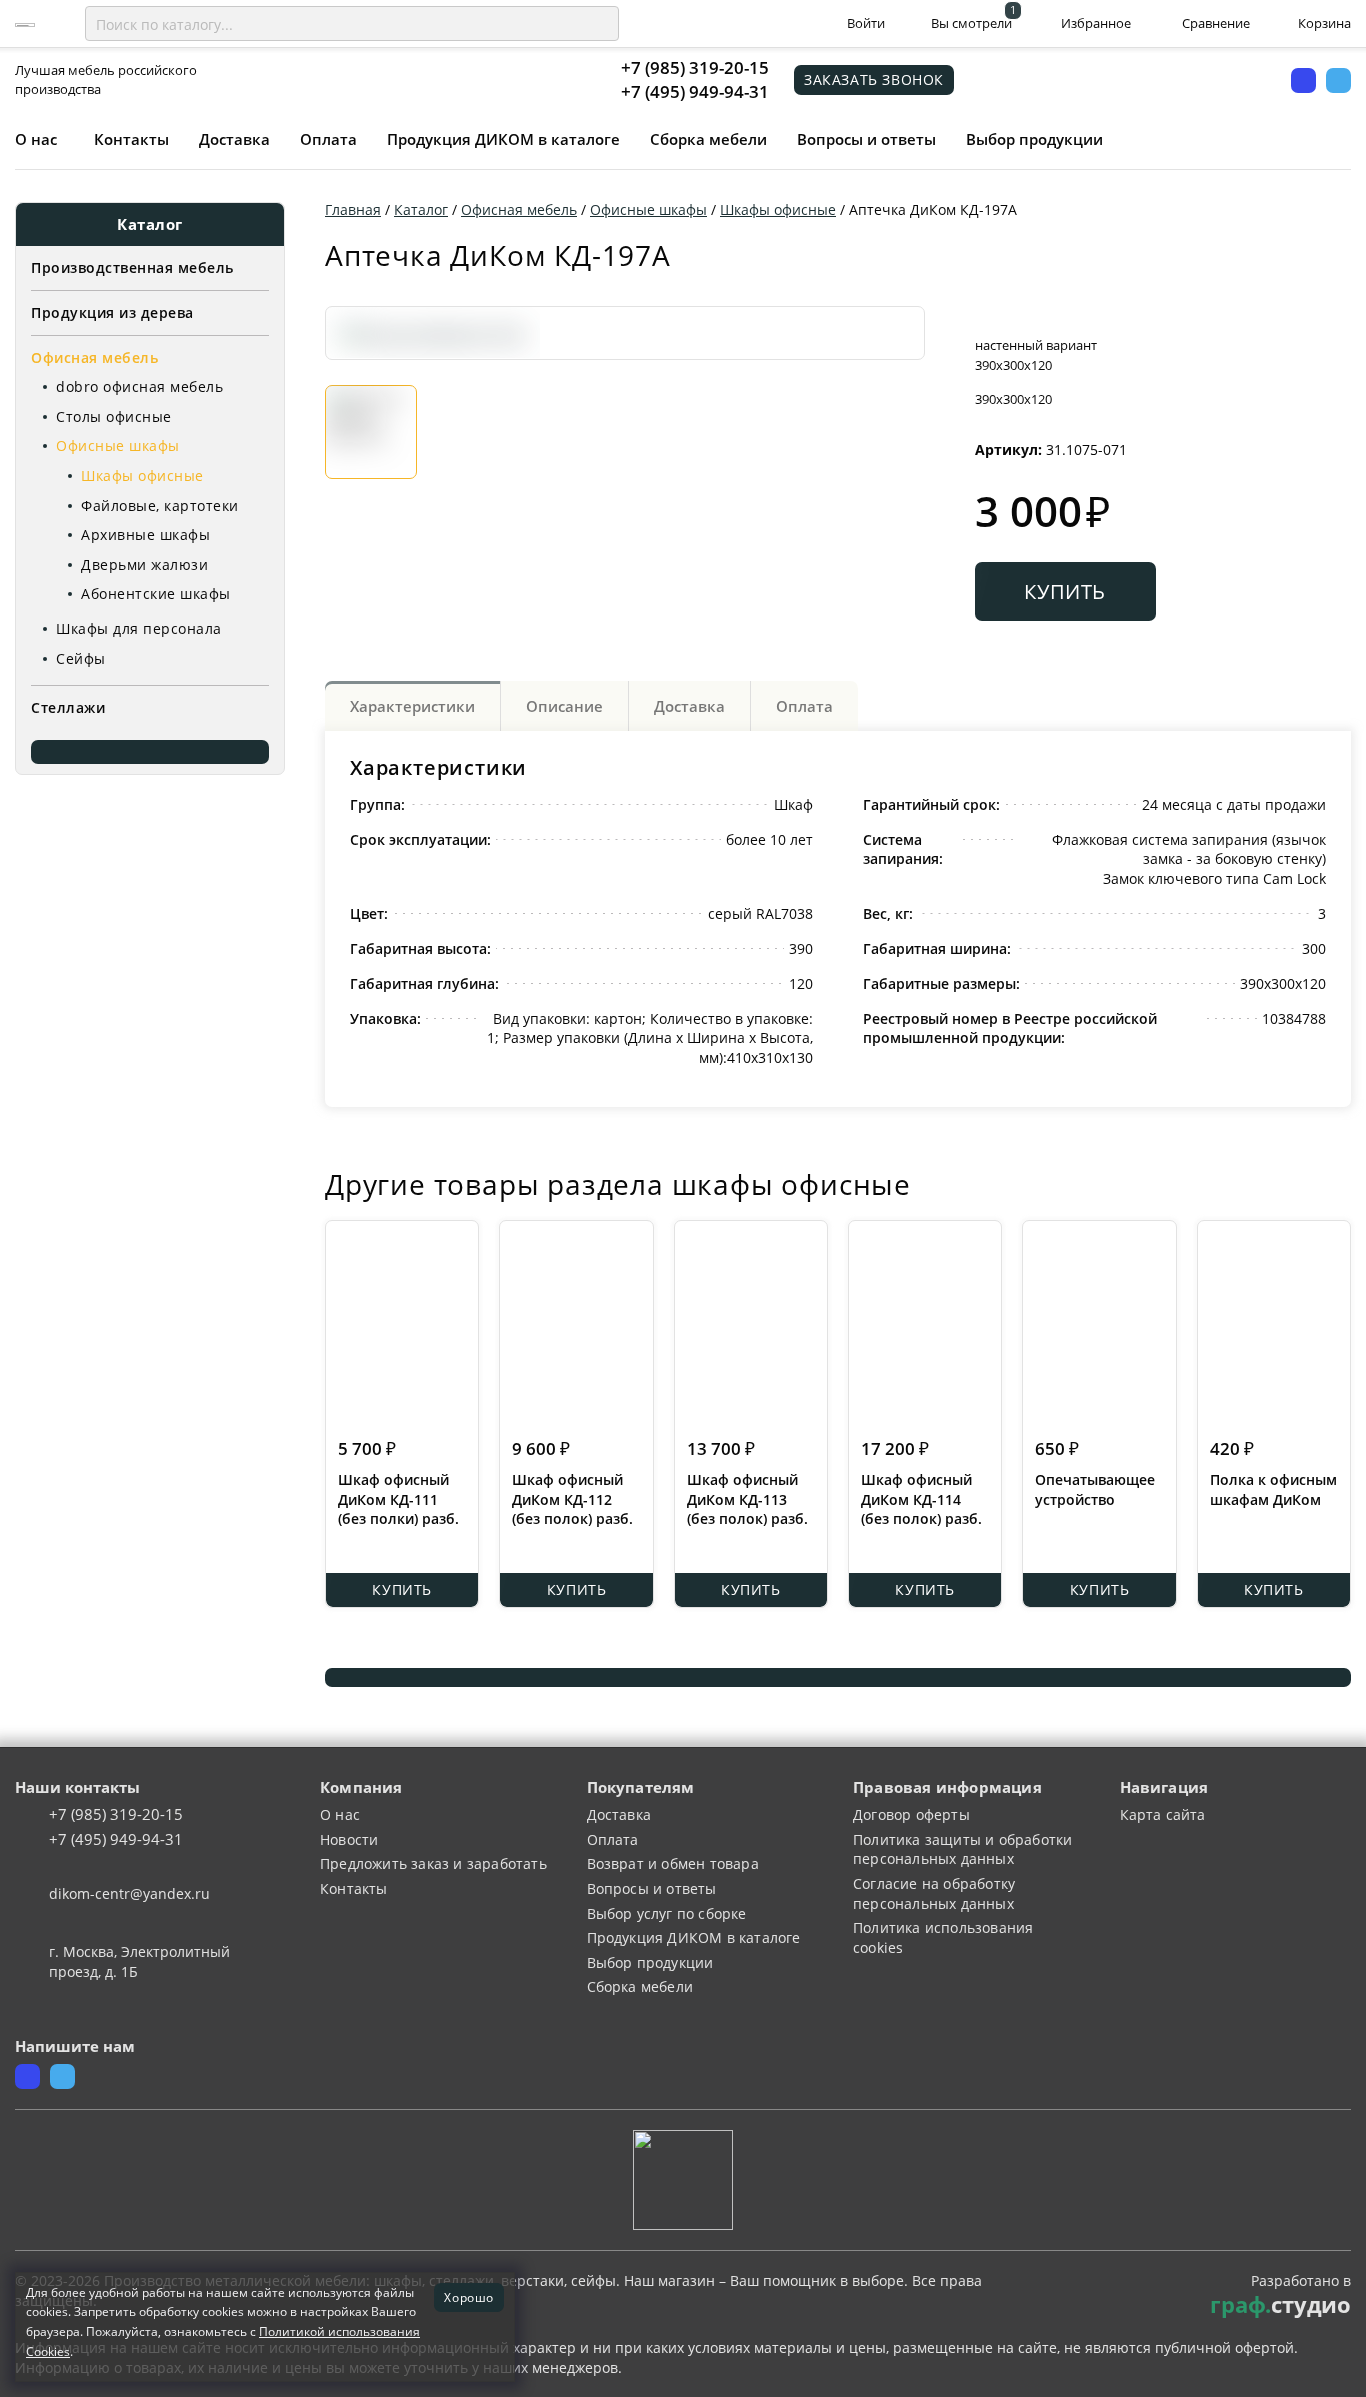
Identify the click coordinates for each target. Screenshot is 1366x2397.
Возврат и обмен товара (673, 1863)
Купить (1065, 591)
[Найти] (600, 24)
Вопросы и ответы (866, 139)
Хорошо (469, 2297)
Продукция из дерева (112, 312)
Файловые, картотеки (160, 505)
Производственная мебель (132, 267)
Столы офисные (114, 416)
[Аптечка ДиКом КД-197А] (433, 332)
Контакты (131, 139)
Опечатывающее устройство (1095, 1489)
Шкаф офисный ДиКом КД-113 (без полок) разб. (747, 1499)
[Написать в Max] (1303, 80)
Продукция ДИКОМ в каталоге (503, 139)
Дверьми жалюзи (144, 564)
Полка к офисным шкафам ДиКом (1273, 1489)
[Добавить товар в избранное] (1028, 316)
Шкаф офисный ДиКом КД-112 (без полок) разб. (572, 1499)
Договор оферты (911, 1814)
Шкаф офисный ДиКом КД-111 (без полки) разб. (398, 1499)
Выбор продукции (1034, 139)
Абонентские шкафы (156, 593)
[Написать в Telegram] (1338, 80)
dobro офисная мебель (139, 386)
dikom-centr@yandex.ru (129, 1893)
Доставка (234, 139)
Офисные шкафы (118, 445)
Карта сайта (1163, 1814)
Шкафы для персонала (139, 628)
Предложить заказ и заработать (433, 1863)
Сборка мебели (708, 139)
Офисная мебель (94, 357)
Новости (349, 1839)
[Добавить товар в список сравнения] (988, 316)
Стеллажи (68, 707)
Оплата (328, 139)
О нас (36, 139)
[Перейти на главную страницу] (25, 23)
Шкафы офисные (142, 475)
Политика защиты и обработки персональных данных (962, 1849)
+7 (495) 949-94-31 (695, 91)
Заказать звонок (874, 79)
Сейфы (81, 658)
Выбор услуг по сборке (667, 1913)
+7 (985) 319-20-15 (695, 67)
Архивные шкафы (145, 534)
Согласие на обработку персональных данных (934, 1893)
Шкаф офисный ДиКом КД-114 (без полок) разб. (921, 1499)
